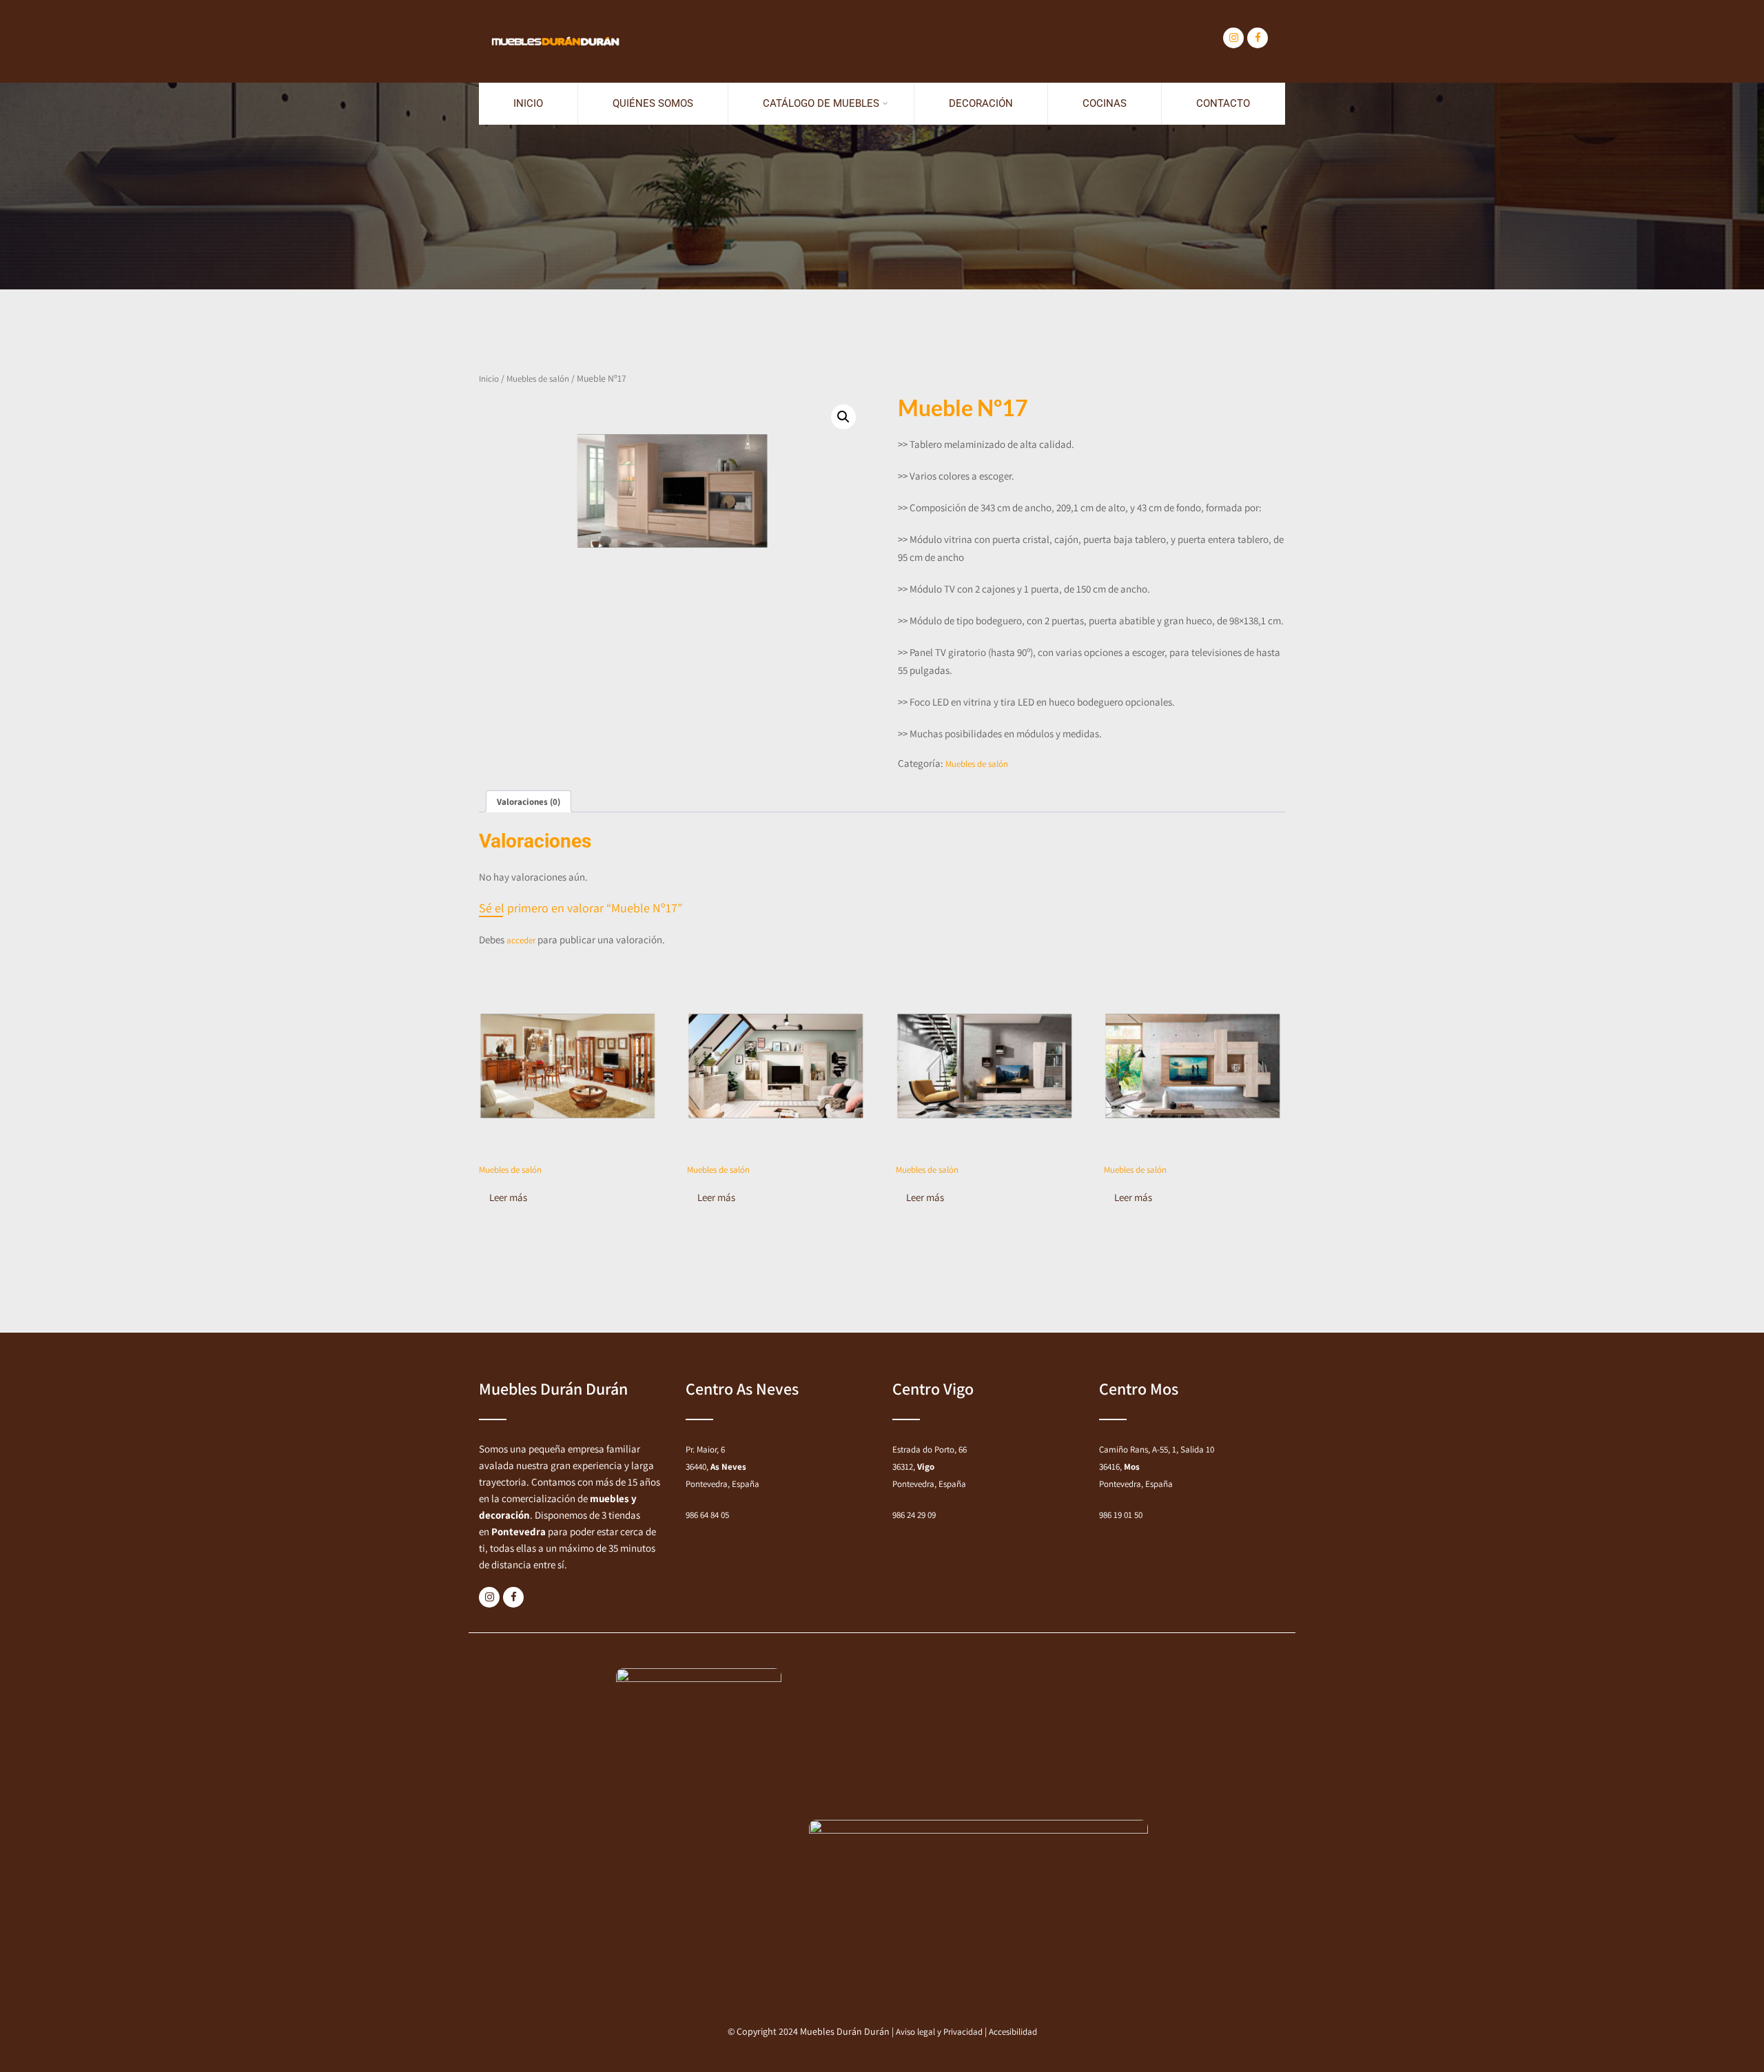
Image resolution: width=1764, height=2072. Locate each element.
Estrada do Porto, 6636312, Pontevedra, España (930, 1467)
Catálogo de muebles (821, 103)
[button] (843, 417)
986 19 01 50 (1121, 1515)
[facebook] (1258, 38)
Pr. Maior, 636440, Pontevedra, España (722, 1467)
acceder (521, 940)
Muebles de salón (538, 379)
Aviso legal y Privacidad (939, 2032)
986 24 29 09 (914, 1515)
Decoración (981, 103)
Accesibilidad (1013, 2032)
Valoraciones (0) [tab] (529, 802)
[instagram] (1233, 38)
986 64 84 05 (707, 1515)
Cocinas (1105, 103)
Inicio (528, 103)
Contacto (1223, 103)
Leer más (508, 1197)
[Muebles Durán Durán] (555, 7)
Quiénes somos (653, 103)
